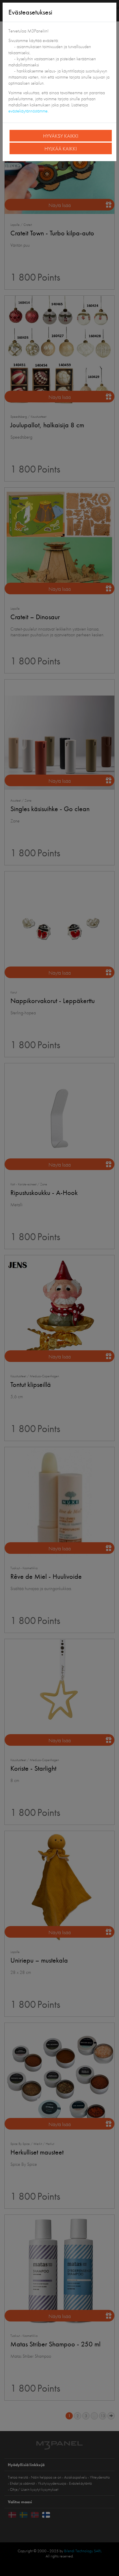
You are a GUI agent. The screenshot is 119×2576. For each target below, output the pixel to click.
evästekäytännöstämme (28, 111)
